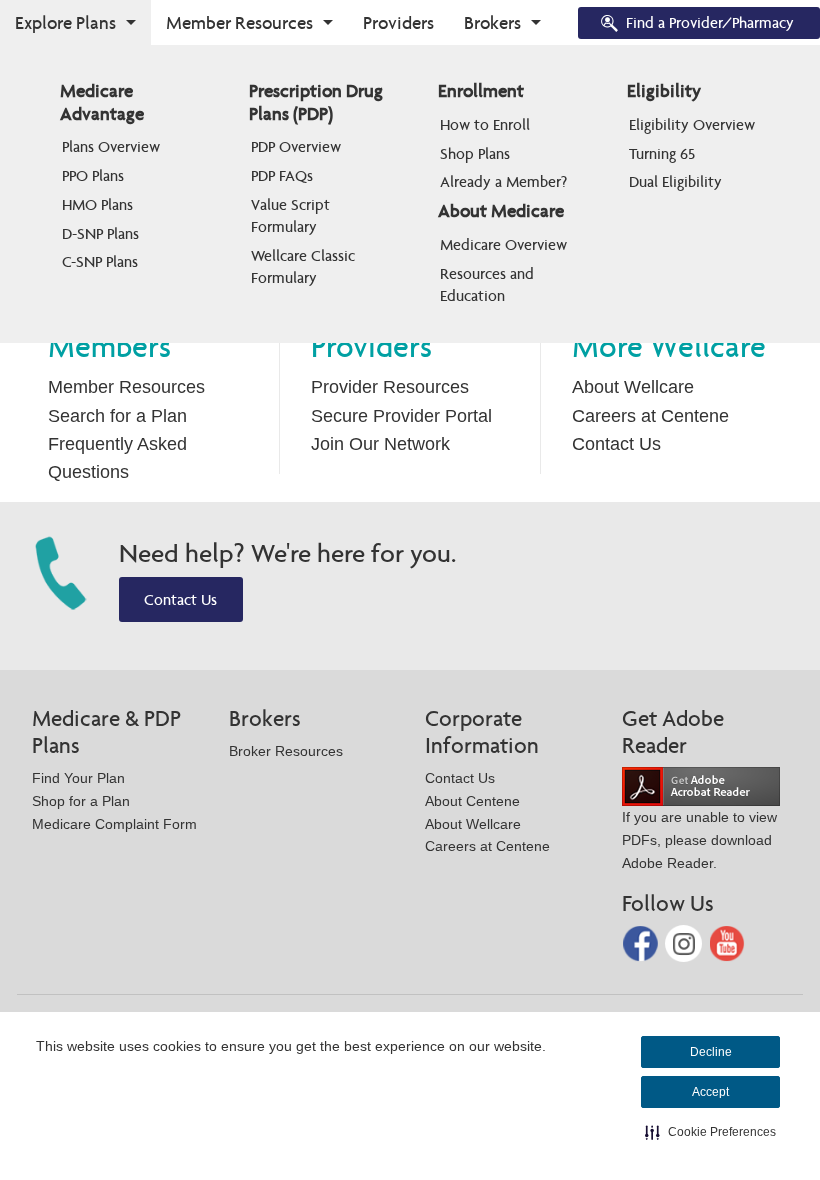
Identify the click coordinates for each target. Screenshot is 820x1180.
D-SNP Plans (100, 233)
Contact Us (616, 444)
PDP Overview (296, 146)
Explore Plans (65, 22)
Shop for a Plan (81, 801)
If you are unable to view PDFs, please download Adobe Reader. (699, 839)
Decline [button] (711, 1052)
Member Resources (239, 22)
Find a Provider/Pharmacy (710, 22)
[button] (710, 1132)
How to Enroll (485, 124)
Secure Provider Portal (401, 416)
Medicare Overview (503, 244)
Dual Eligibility (675, 181)
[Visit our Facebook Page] (642, 942)
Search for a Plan (117, 416)
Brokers (492, 22)
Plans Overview (111, 146)
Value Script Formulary (292, 215)
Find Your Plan (78, 778)
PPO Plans (93, 175)
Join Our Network (380, 444)
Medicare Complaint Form (114, 824)
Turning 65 (662, 153)
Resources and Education (489, 284)
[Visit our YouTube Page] (727, 942)
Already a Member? (503, 181)
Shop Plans (475, 153)
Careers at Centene (650, 416)
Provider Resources (390, 387)
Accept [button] (710, 1092)
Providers (398, 22)
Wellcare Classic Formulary (305, 266)
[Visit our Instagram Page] (685, 942)
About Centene (472, 801)
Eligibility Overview (692, 124)
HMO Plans (97, 204)
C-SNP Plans (100, 261)
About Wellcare (633, 387)
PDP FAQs (282, 175)
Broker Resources (286, 751)
